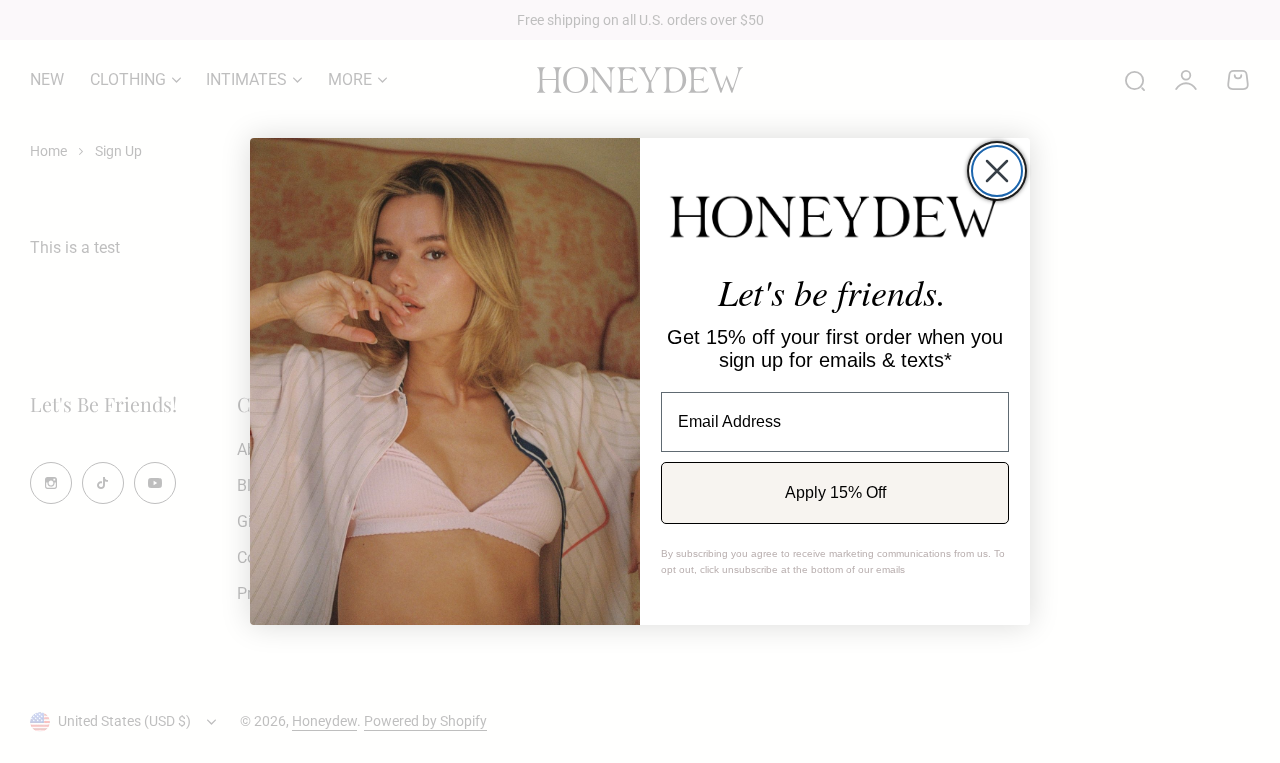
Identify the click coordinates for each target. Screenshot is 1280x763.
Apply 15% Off (835, 492)
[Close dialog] (997, 171)
